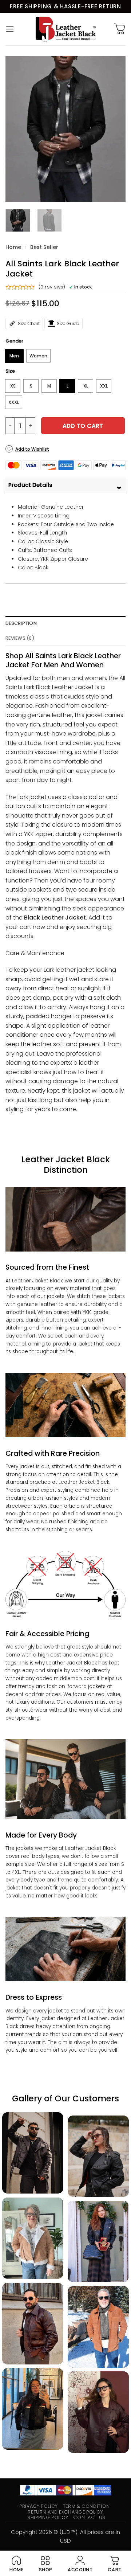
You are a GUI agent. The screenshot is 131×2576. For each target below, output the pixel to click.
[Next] (114, 129)
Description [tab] (21, 623)
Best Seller (44, 247)
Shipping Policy (48, 2517)
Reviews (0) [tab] (20, 638)
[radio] (14, 356)
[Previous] (17, 129)
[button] (10, 29)
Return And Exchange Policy (65, 2512)
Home (13, 247)
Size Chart (29, 323)
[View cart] (120, 29)
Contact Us (89, 2517)
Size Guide (68, 323)
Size (10, 371)
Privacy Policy (39, 2506)
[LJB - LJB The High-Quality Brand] (66, 29)
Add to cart (83, 426)
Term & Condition (86, 2506)
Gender (14, 341)
